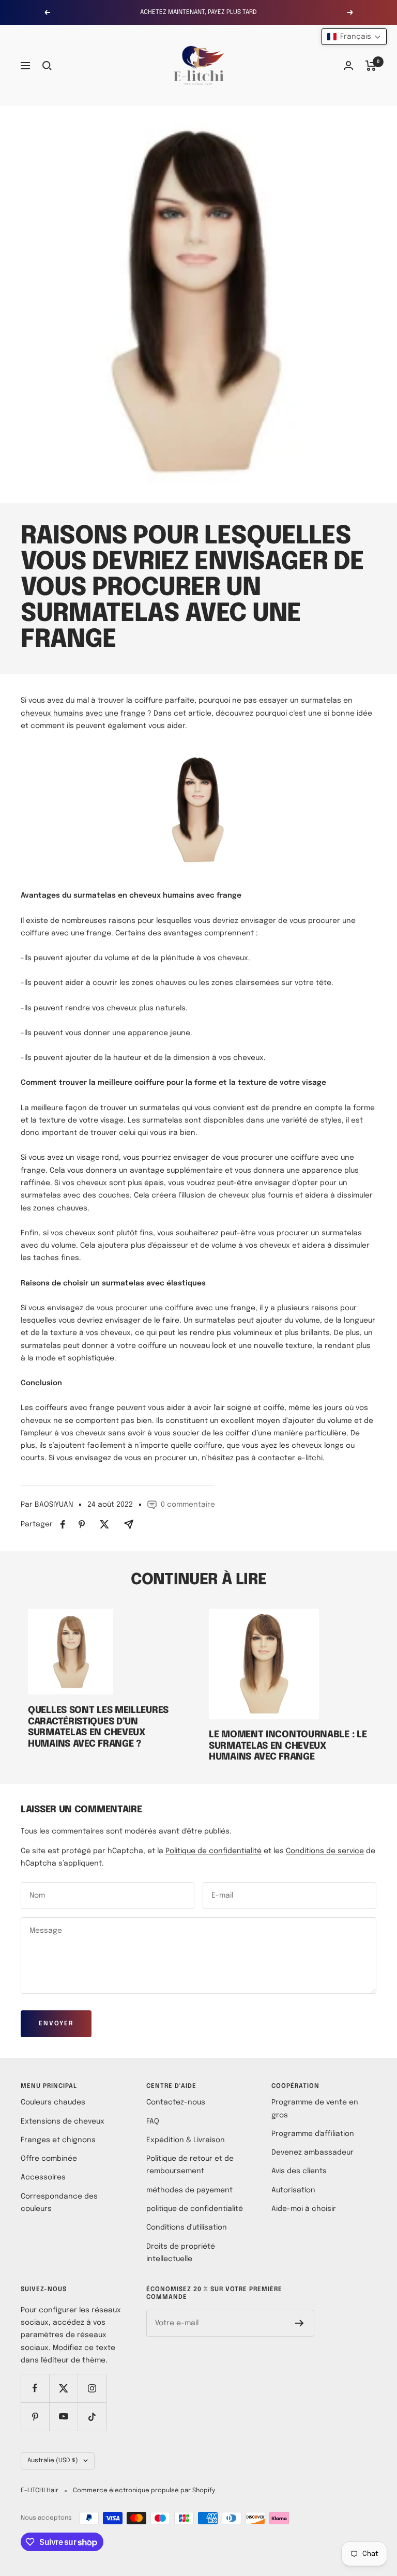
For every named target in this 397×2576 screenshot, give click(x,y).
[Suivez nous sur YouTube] (63, 2416)
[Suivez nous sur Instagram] (92, 2388)
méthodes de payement (189, 2190)
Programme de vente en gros (315, 2109)
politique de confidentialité (195, 2209)
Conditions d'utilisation (187, 2228)
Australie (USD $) (53, 2461)
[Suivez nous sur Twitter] (63, 2388)
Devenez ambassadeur (312, 2153)
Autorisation (293, 2190)
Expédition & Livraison (186, 2140)
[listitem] (63, 1525)
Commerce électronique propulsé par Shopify (144, 2491)
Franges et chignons (58, 2140)
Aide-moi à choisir (304, 2209)
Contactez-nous (176, 2102)
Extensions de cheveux (63, 2122)
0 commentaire (188, 1505)
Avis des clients (299, 2171)
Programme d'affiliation (313, 2134)
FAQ (153, 2122)
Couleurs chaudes (53, 2102)
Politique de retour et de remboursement (190, 2165)
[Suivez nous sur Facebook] (35, 2388)
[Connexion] (348, 65)
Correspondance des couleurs (59, 2203)
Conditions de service (325, 1851)
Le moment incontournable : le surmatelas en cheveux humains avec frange (288, 1746)
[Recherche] (47, 66)
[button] (354, 37)
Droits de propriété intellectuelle (181, 2253)
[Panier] (371, 66)
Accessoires (43, 2177)
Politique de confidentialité (213, 1851)
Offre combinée (49, 2159)
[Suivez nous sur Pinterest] (35, 2416)
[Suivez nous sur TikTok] (92, 2416)
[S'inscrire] (300, 2323)
